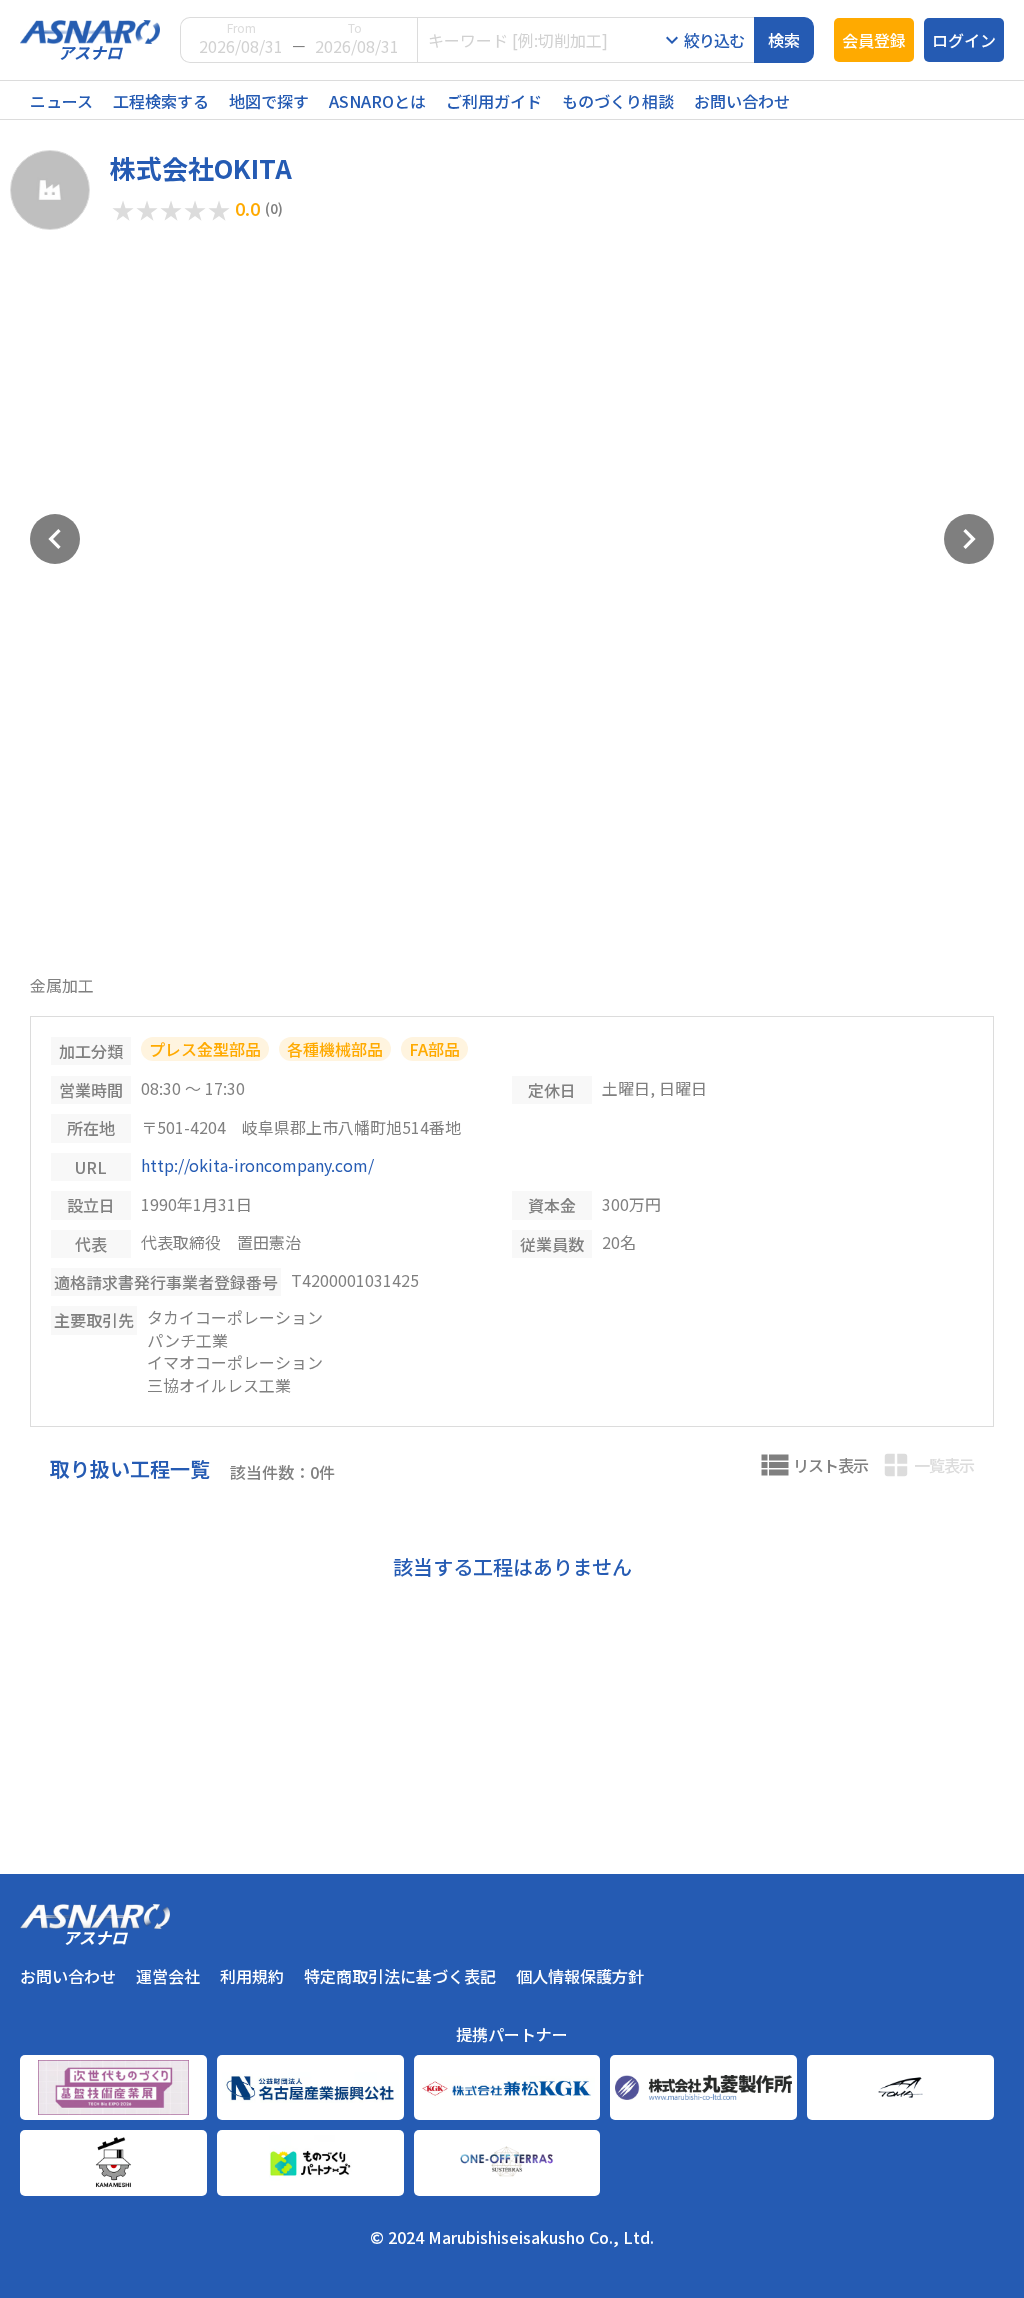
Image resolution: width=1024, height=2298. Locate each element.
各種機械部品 (335, 1049)
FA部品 (434, 1049)
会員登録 (874, 40)
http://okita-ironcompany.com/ (257, 1165)
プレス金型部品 (205, 1049)
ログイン (964, 40)
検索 (784, 40)
